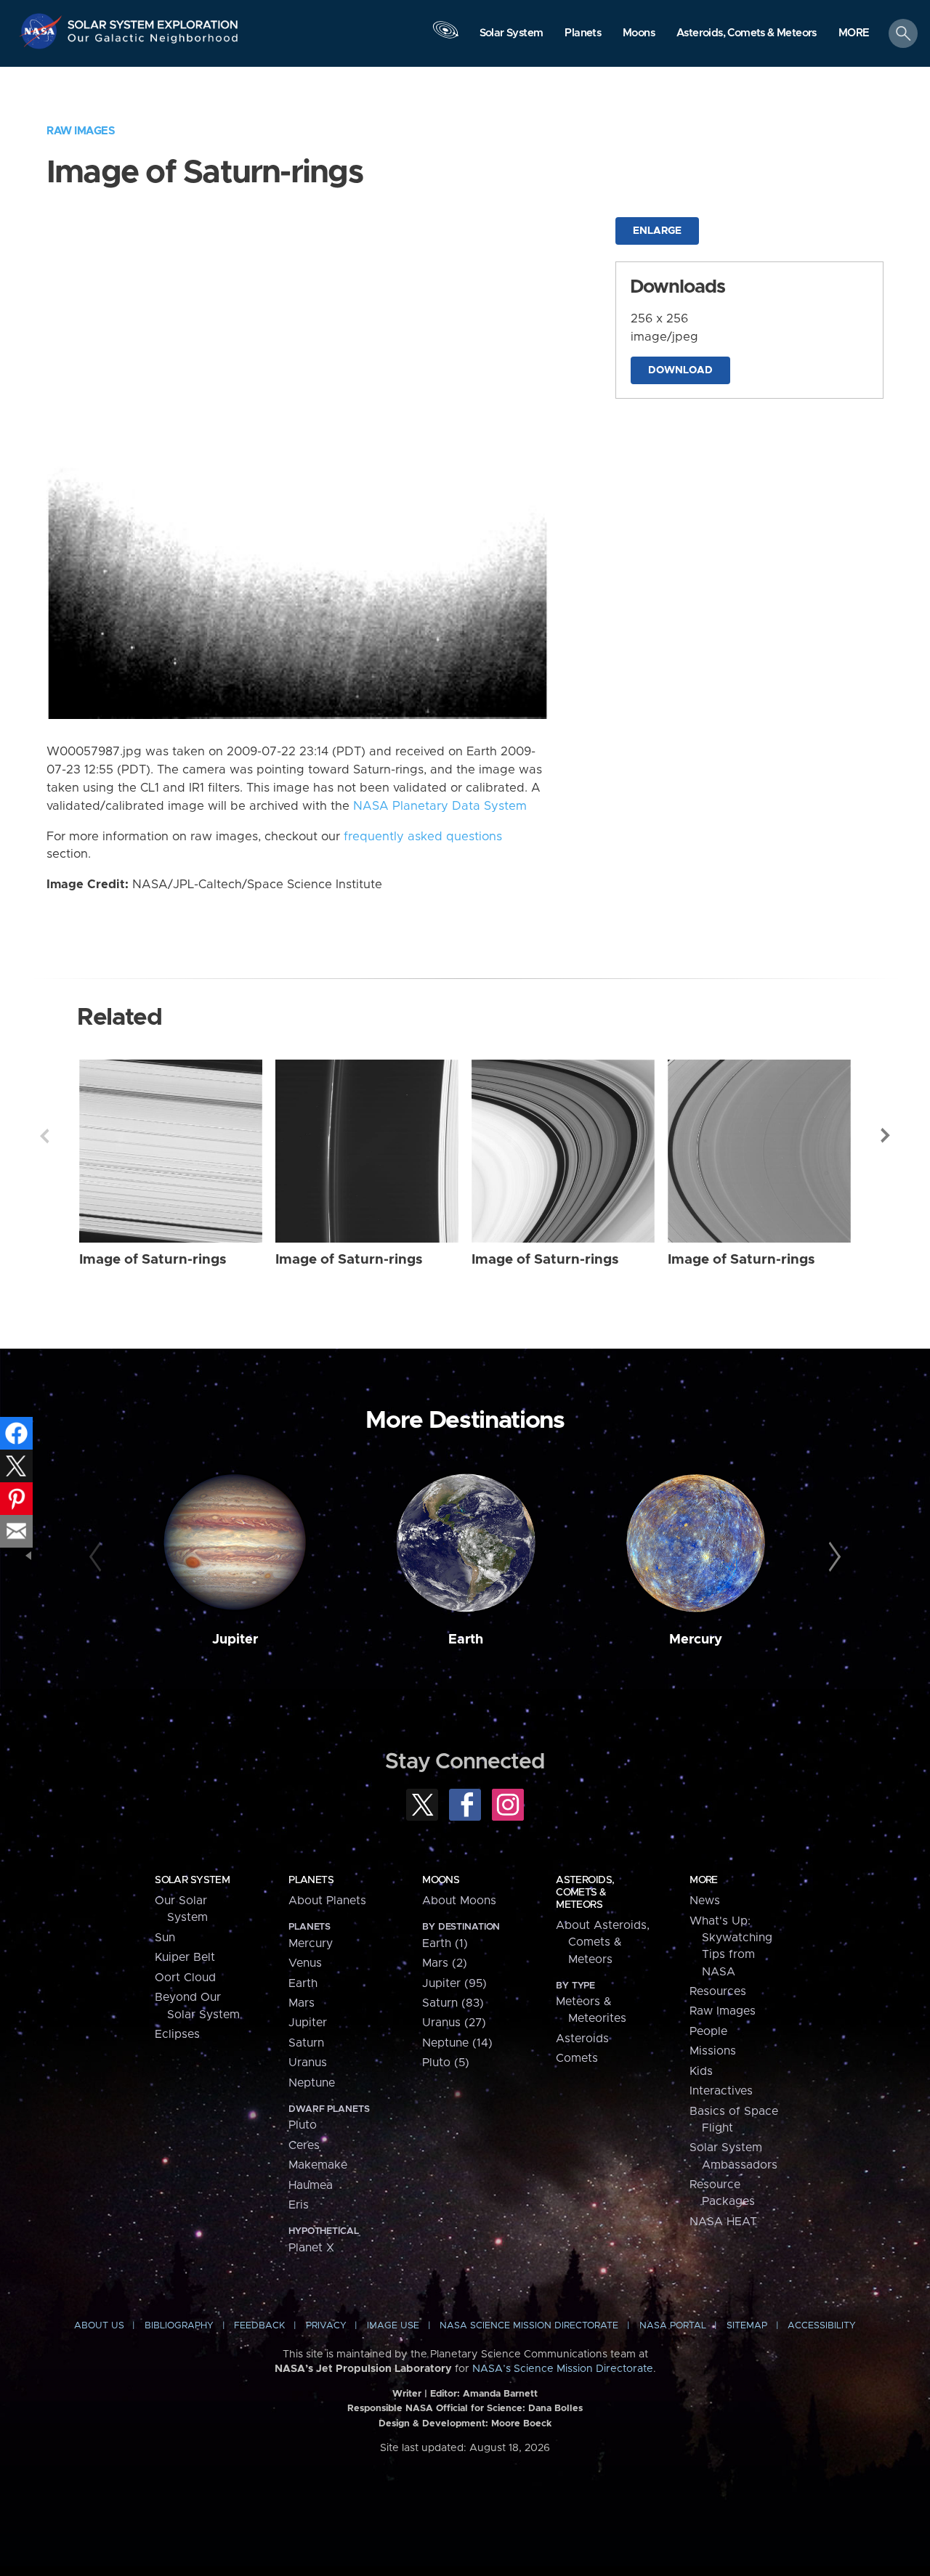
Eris (299, 2205)
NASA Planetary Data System (440, 806)
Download (680, 370)
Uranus (308, 2063)
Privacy (326, 2326)
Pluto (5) (446, 2063)
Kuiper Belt (185, 1957)
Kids (701, 2071)
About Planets (327, 1901)
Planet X (311, 2248)
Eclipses (177, 2034)
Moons (441, 1880)
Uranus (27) (454, 2023)
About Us (99, 2326)
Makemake (318, 2165)
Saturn (306, 2043)
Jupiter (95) (454, 1983)
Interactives (721, 2091)
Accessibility (822, 2326)
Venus (305, 1963)
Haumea (311, 2185)
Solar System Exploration (153, 21)
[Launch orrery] (445, 37)
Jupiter (235, 1640)
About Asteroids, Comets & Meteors (603, 1942)
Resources (718, 1991)
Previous (44, 1136)
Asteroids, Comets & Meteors (585, 1893)
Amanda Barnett (500, 2394)
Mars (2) (445, 1963)
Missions (713, 2051)
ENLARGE (657, 231)
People (708, 2031)
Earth (466, 1640)
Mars (302, 2003)
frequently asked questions (423, 837)
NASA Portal (673, 2326)
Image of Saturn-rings (153, 1260)
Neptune (312, 2083)
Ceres (304, 2145)
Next (886, 1136)
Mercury (696, 1640)
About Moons (459, 1901)
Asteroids (582, 2039)
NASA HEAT (723, 2222)
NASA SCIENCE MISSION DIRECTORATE (529, 2326)
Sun (165, 1938)
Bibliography (179, 2326)
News (705, 1901)
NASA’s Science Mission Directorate (563, 2369)
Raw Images (81, 131)
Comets (577, 2058)
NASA (43, 31)
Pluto (303, 2125)
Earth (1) (445, 1943)
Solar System (192, 1880)
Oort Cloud (185, 1978)
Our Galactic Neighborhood (153, 42)
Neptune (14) (457, 2043)
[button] (854, 34)
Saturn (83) (453, 2003)
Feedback (259, 2326)
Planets (311, 1880)
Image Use (393, 2326)
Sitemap (747, 2326)
